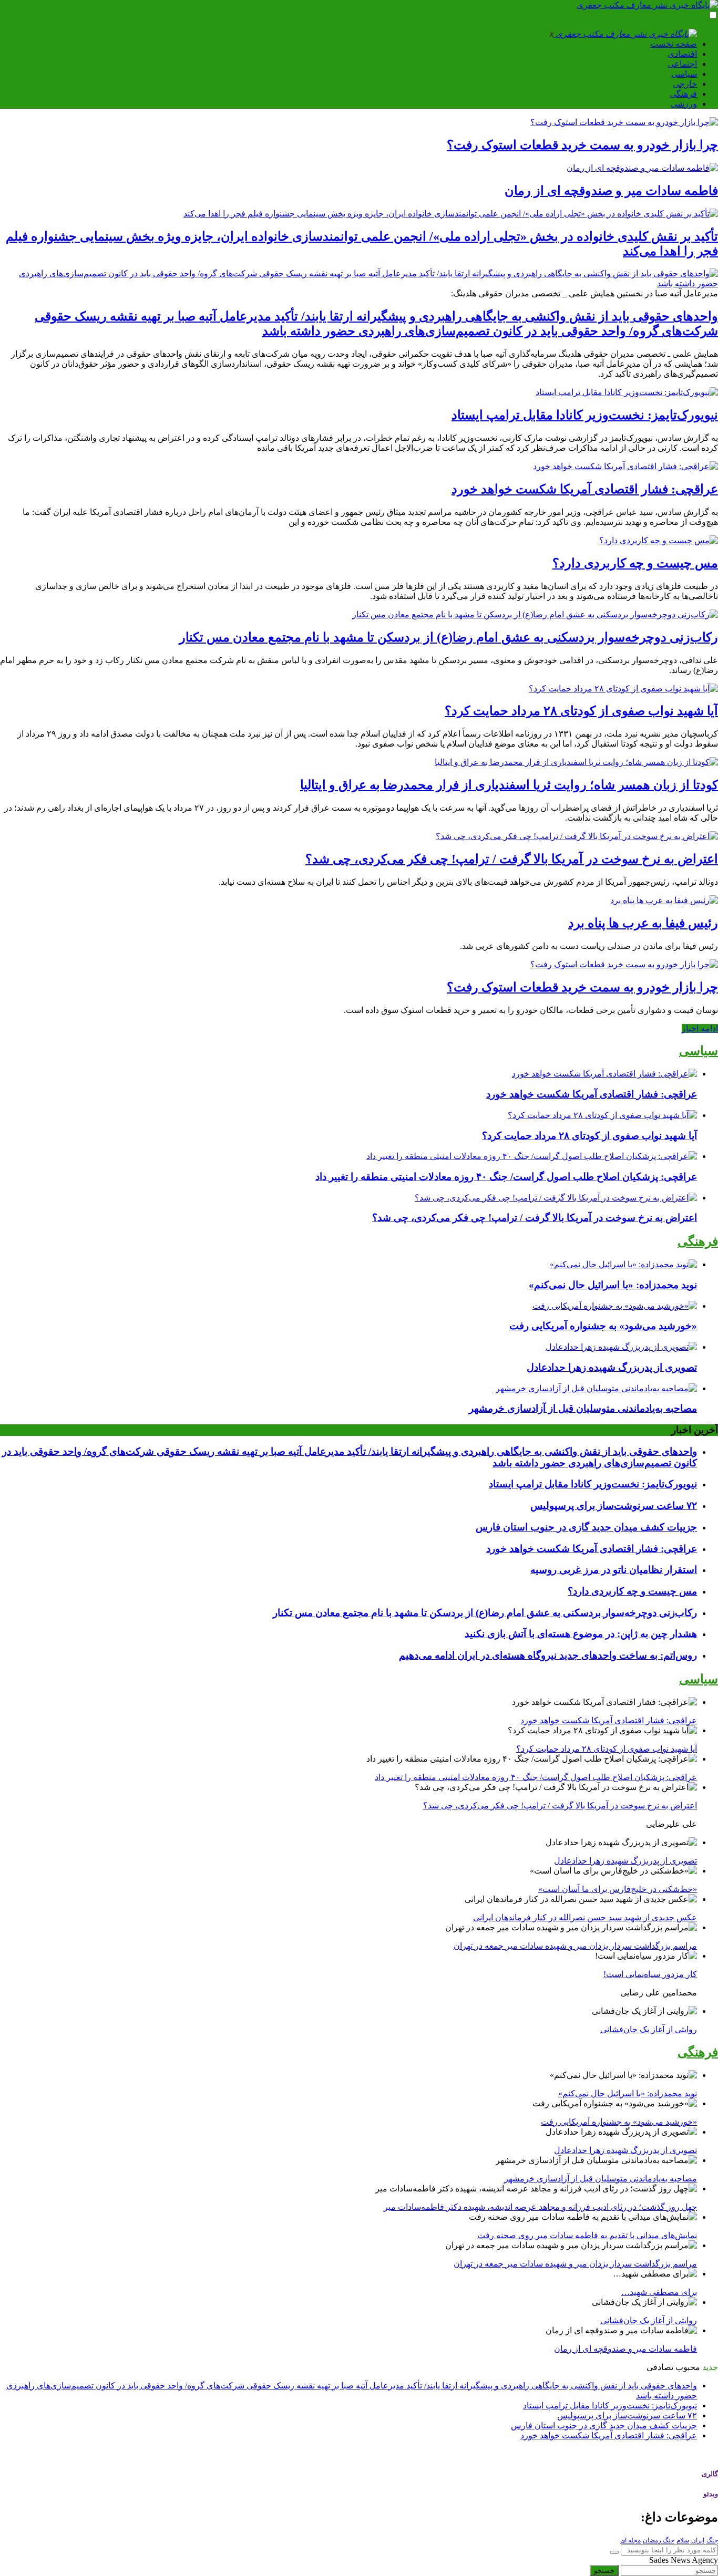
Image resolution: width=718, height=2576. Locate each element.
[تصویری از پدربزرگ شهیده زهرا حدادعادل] (621, 1347)
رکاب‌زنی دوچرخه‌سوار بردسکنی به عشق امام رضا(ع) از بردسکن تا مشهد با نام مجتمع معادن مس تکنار (449, 637)
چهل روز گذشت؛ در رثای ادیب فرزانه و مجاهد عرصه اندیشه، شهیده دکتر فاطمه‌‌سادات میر (540, 2207)
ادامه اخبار (700, 1028)
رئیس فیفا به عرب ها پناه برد (643, 923)
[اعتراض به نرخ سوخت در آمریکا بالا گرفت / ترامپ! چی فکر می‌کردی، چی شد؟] (577, 836)
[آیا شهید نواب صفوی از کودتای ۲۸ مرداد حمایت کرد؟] (623, 689)
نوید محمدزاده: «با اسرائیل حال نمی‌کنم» (613, 1285)
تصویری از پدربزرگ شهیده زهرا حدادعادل (612, 1367)
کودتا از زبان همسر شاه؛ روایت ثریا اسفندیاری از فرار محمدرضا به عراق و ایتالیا (509, 785)
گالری (710, 2474)
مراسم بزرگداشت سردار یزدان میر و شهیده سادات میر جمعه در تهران (575, 1946)
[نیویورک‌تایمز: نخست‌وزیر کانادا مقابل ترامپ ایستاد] (627, 392)
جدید (710, 2367)
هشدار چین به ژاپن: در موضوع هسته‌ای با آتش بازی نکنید (581, 1634)
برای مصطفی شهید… (659, 2292)
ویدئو (711, 2494)
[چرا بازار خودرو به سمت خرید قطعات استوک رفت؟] (624, 122)
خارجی (685, 84)
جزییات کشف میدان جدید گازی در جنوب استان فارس (586, 1527)
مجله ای (630, 2540)
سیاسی (684, 74)
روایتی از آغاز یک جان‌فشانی (649, 2029)
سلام (683, 2540)
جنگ (712, 2540)
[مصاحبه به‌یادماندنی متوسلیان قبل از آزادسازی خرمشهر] (596, 1388)
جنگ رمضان (659, 2540)
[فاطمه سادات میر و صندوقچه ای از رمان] (642, 168)
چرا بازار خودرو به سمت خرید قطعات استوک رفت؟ (582, 145)
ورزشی (684, 104)
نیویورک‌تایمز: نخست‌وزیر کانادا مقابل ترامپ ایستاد (585, 415)
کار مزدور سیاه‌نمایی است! (650, 1974)
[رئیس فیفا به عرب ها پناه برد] (664, 900)
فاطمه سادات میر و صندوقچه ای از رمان (611, 191)
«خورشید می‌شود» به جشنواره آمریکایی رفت (603, 1326)
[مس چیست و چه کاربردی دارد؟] (659, 540)
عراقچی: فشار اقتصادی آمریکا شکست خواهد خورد (585, 489)
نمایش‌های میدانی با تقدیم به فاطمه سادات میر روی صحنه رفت (587, 2235)
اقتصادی (682, 54)
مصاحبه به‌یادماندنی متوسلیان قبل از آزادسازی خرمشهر (583, 1408)
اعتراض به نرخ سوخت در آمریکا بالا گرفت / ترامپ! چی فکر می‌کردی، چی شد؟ (512, 859)
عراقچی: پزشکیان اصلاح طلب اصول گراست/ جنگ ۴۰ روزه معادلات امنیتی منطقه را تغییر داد (506, 1177)
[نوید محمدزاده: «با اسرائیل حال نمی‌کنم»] (623, 1264)
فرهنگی (683, 94)
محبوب (688, 2367)
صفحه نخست (674, 44)
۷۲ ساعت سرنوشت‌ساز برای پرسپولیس (614, 1506)
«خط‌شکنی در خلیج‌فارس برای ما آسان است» (618, 1889)
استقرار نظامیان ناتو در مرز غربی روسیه (614, 1570)
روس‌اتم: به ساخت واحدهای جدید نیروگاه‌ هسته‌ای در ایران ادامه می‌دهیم (548, 1655)
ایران (698, 2540)
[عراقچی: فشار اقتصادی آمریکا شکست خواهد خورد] (625, 466)
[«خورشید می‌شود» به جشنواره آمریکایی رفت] (615, 1306)
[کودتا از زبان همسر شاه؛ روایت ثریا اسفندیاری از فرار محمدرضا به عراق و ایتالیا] (576, 762)
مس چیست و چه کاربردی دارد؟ (635, 563)
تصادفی (660, 2367)
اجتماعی (682, 64)
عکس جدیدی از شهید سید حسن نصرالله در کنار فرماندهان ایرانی (585, 1917)
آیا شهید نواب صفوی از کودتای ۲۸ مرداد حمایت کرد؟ (581, 711)
